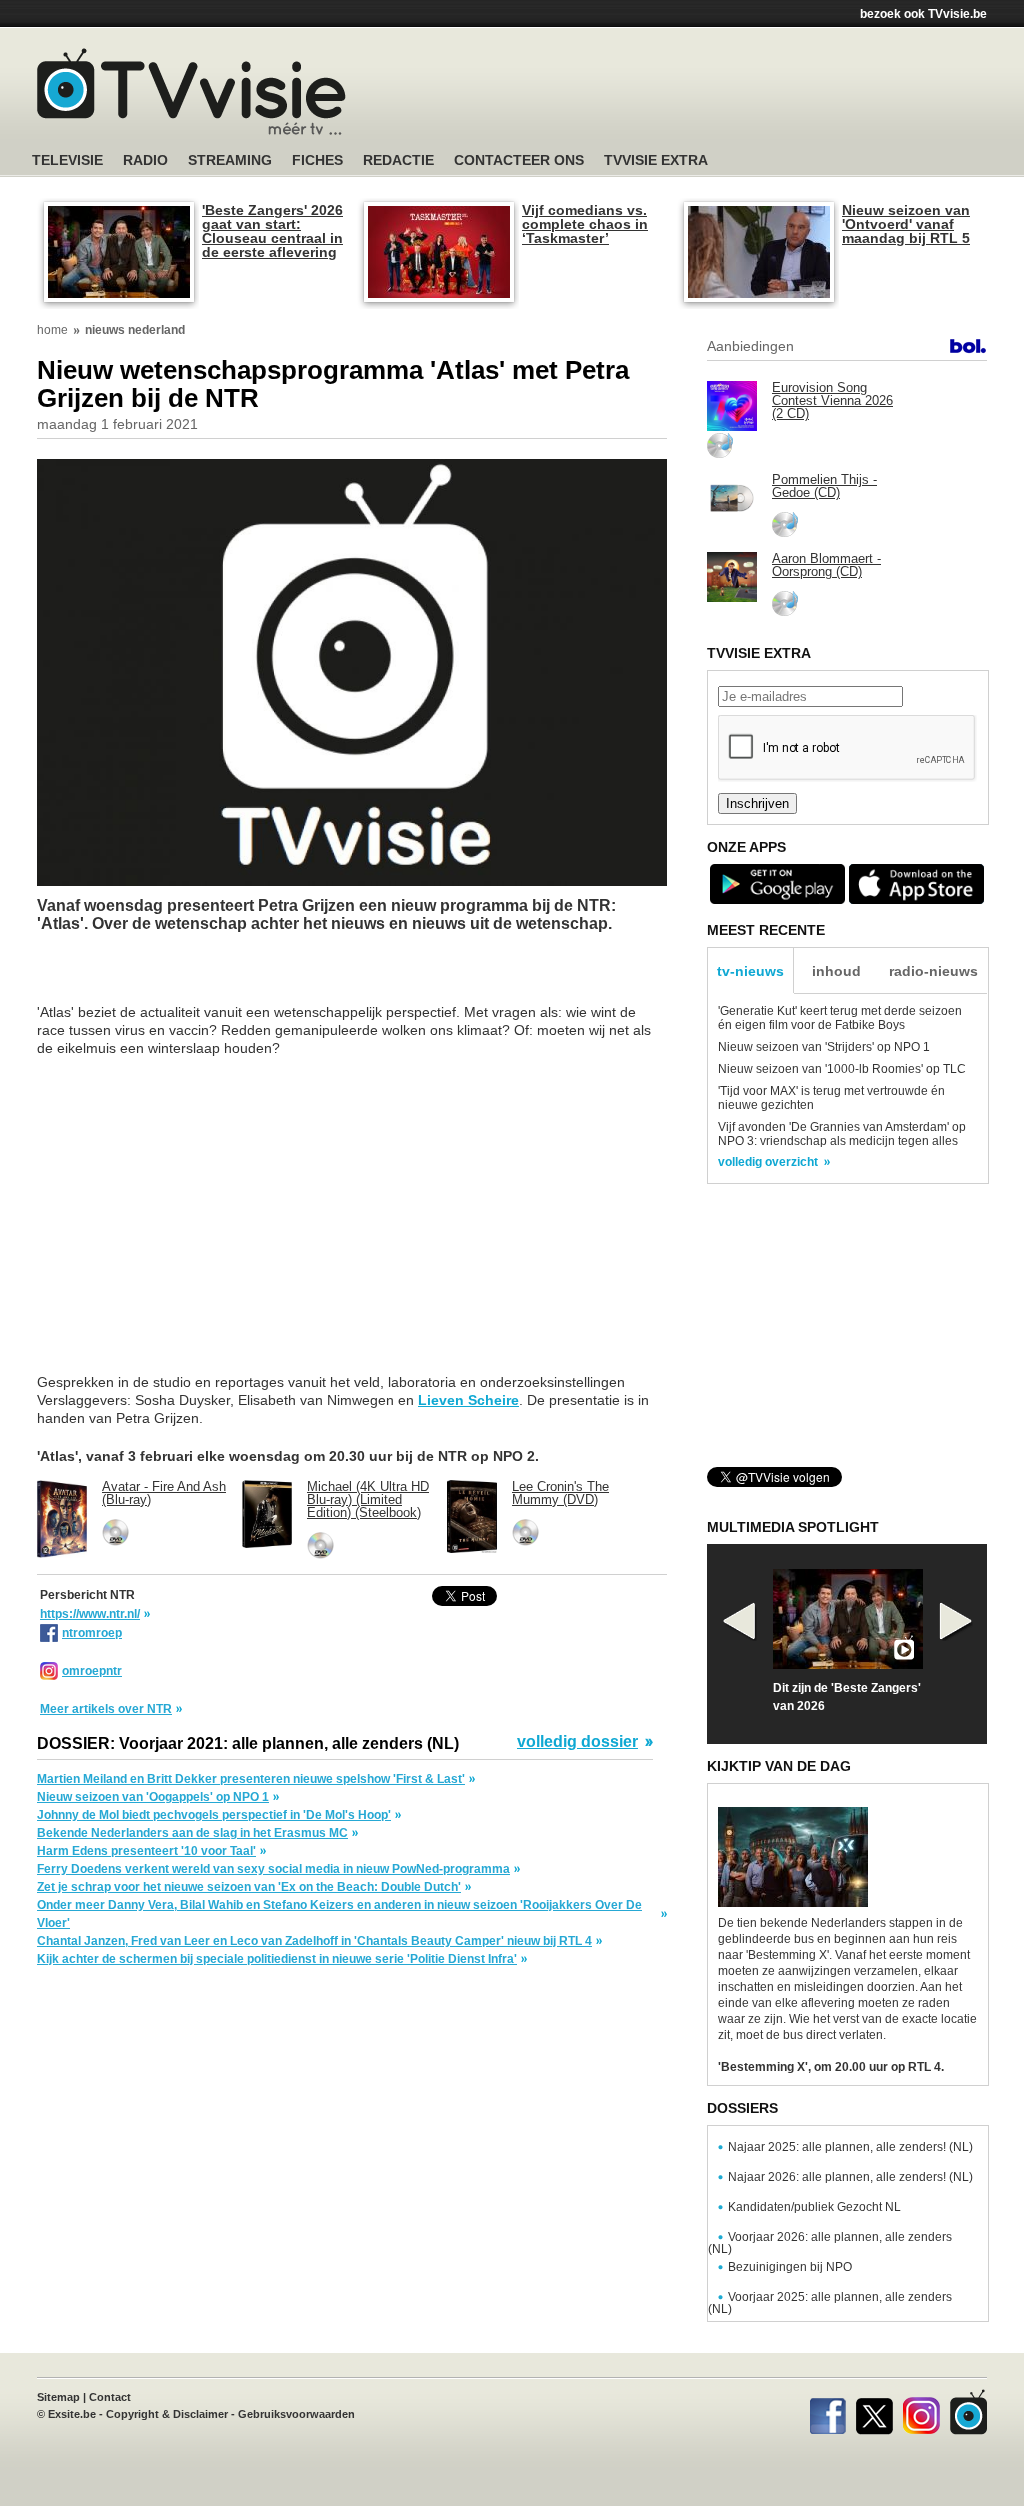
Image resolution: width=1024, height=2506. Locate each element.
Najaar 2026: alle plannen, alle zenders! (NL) (850, 2177)
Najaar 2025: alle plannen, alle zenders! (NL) (850, 2147)
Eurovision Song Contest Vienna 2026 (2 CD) (832, 400)
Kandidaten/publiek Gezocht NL (814, 2207)
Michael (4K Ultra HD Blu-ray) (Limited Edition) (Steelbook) (368, 1499)
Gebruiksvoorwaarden (296, 2414)
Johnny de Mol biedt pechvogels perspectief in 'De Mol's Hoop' (214, 1815)
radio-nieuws (933, 971)
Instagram (921, 2412)
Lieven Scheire (468, 1400)
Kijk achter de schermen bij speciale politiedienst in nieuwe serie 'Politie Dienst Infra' (277, 1959)
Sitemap (58, 2397)
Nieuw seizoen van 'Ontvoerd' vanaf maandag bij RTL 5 (906, 224)
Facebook (827, 2412)
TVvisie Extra (656, 160)
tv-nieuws (750, 971)
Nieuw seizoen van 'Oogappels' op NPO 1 (153, 1797)
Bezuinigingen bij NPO (790, 2267)
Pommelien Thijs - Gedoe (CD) (824, 486)
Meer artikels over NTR (106, 1709)
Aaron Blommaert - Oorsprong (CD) (826, 565)
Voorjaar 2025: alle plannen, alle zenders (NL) (830, 2303)
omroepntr (92, 1671)
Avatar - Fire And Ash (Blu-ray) (164, 1493)
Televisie (67, 160)
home (52, 330)
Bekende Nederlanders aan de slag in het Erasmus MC (192, 1833)
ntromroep (92, 1633)
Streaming (230, 160)
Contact (110, 2397)
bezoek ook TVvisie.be (923, 14)
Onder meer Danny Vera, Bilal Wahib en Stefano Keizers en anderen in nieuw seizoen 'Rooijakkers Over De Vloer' (339, 1914)
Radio (145, 160)
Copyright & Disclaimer (167, 2414)
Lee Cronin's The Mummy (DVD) (560, 1493)
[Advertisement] (702, 95)
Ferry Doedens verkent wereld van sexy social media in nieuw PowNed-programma (273, 1869)
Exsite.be (72, 2414)
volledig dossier (577, 1742)
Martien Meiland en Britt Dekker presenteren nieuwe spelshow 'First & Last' (251, 1779)
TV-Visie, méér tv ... (191, 91)
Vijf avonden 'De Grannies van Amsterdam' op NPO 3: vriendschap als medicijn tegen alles (842, 1134)
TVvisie (968, 2412)
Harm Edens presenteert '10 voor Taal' (146, 1851)
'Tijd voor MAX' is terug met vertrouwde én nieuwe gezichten (831, 1098)
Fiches (317, 160)
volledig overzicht (768, 1162)
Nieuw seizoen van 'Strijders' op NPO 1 (824, 1047)
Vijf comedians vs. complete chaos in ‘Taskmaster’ (585, 224)
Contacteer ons (519, 160)
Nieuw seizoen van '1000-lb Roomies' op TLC (842, 1069)
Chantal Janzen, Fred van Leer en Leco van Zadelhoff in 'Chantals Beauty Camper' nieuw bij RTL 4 (314, 1941)
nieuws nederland (135, 330)
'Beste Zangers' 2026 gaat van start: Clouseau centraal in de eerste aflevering (272, 231)
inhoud (836, 971)
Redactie (398, 160)
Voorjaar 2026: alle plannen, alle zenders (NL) (830, 2243)
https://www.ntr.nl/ (90, 1614)
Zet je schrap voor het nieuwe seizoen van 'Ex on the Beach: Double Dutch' (249, 1887)
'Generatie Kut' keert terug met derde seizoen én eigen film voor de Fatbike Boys (840, 1018)
